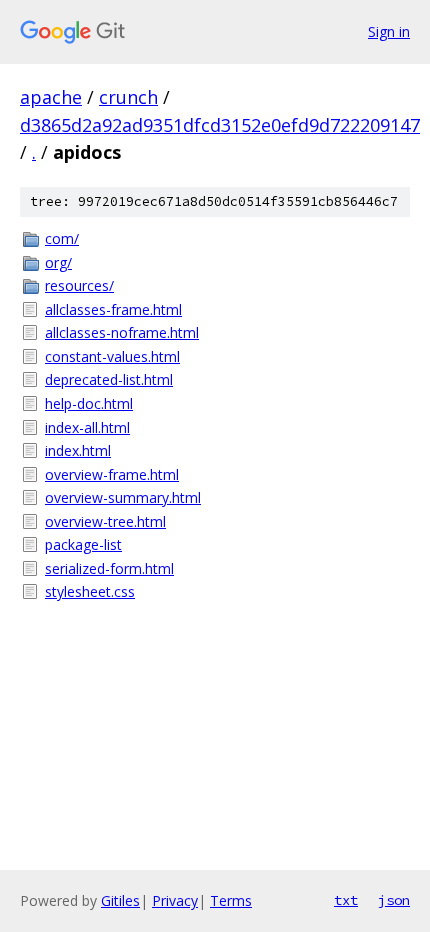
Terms (231, 900)
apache (51, 97)
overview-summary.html (123, 497)
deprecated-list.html (109, 379)
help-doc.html (89, 403)
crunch (128, 97)
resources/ (79, 285)
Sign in (389, 31)
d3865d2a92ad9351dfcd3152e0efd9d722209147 (220, 125)
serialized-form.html (109, 568)
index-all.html (87, 427)
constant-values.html (112, 356)
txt (346, 900)
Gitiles (120, 900)
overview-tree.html (105, 521)
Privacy (175, 900)
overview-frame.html (112, 474)
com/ (62, 238)
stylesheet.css (90, 591)
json (394, 900)
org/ (58, 262)
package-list (83, 544)
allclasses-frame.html (113, 309)
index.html (78, 450)
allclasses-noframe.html (122, 332)
